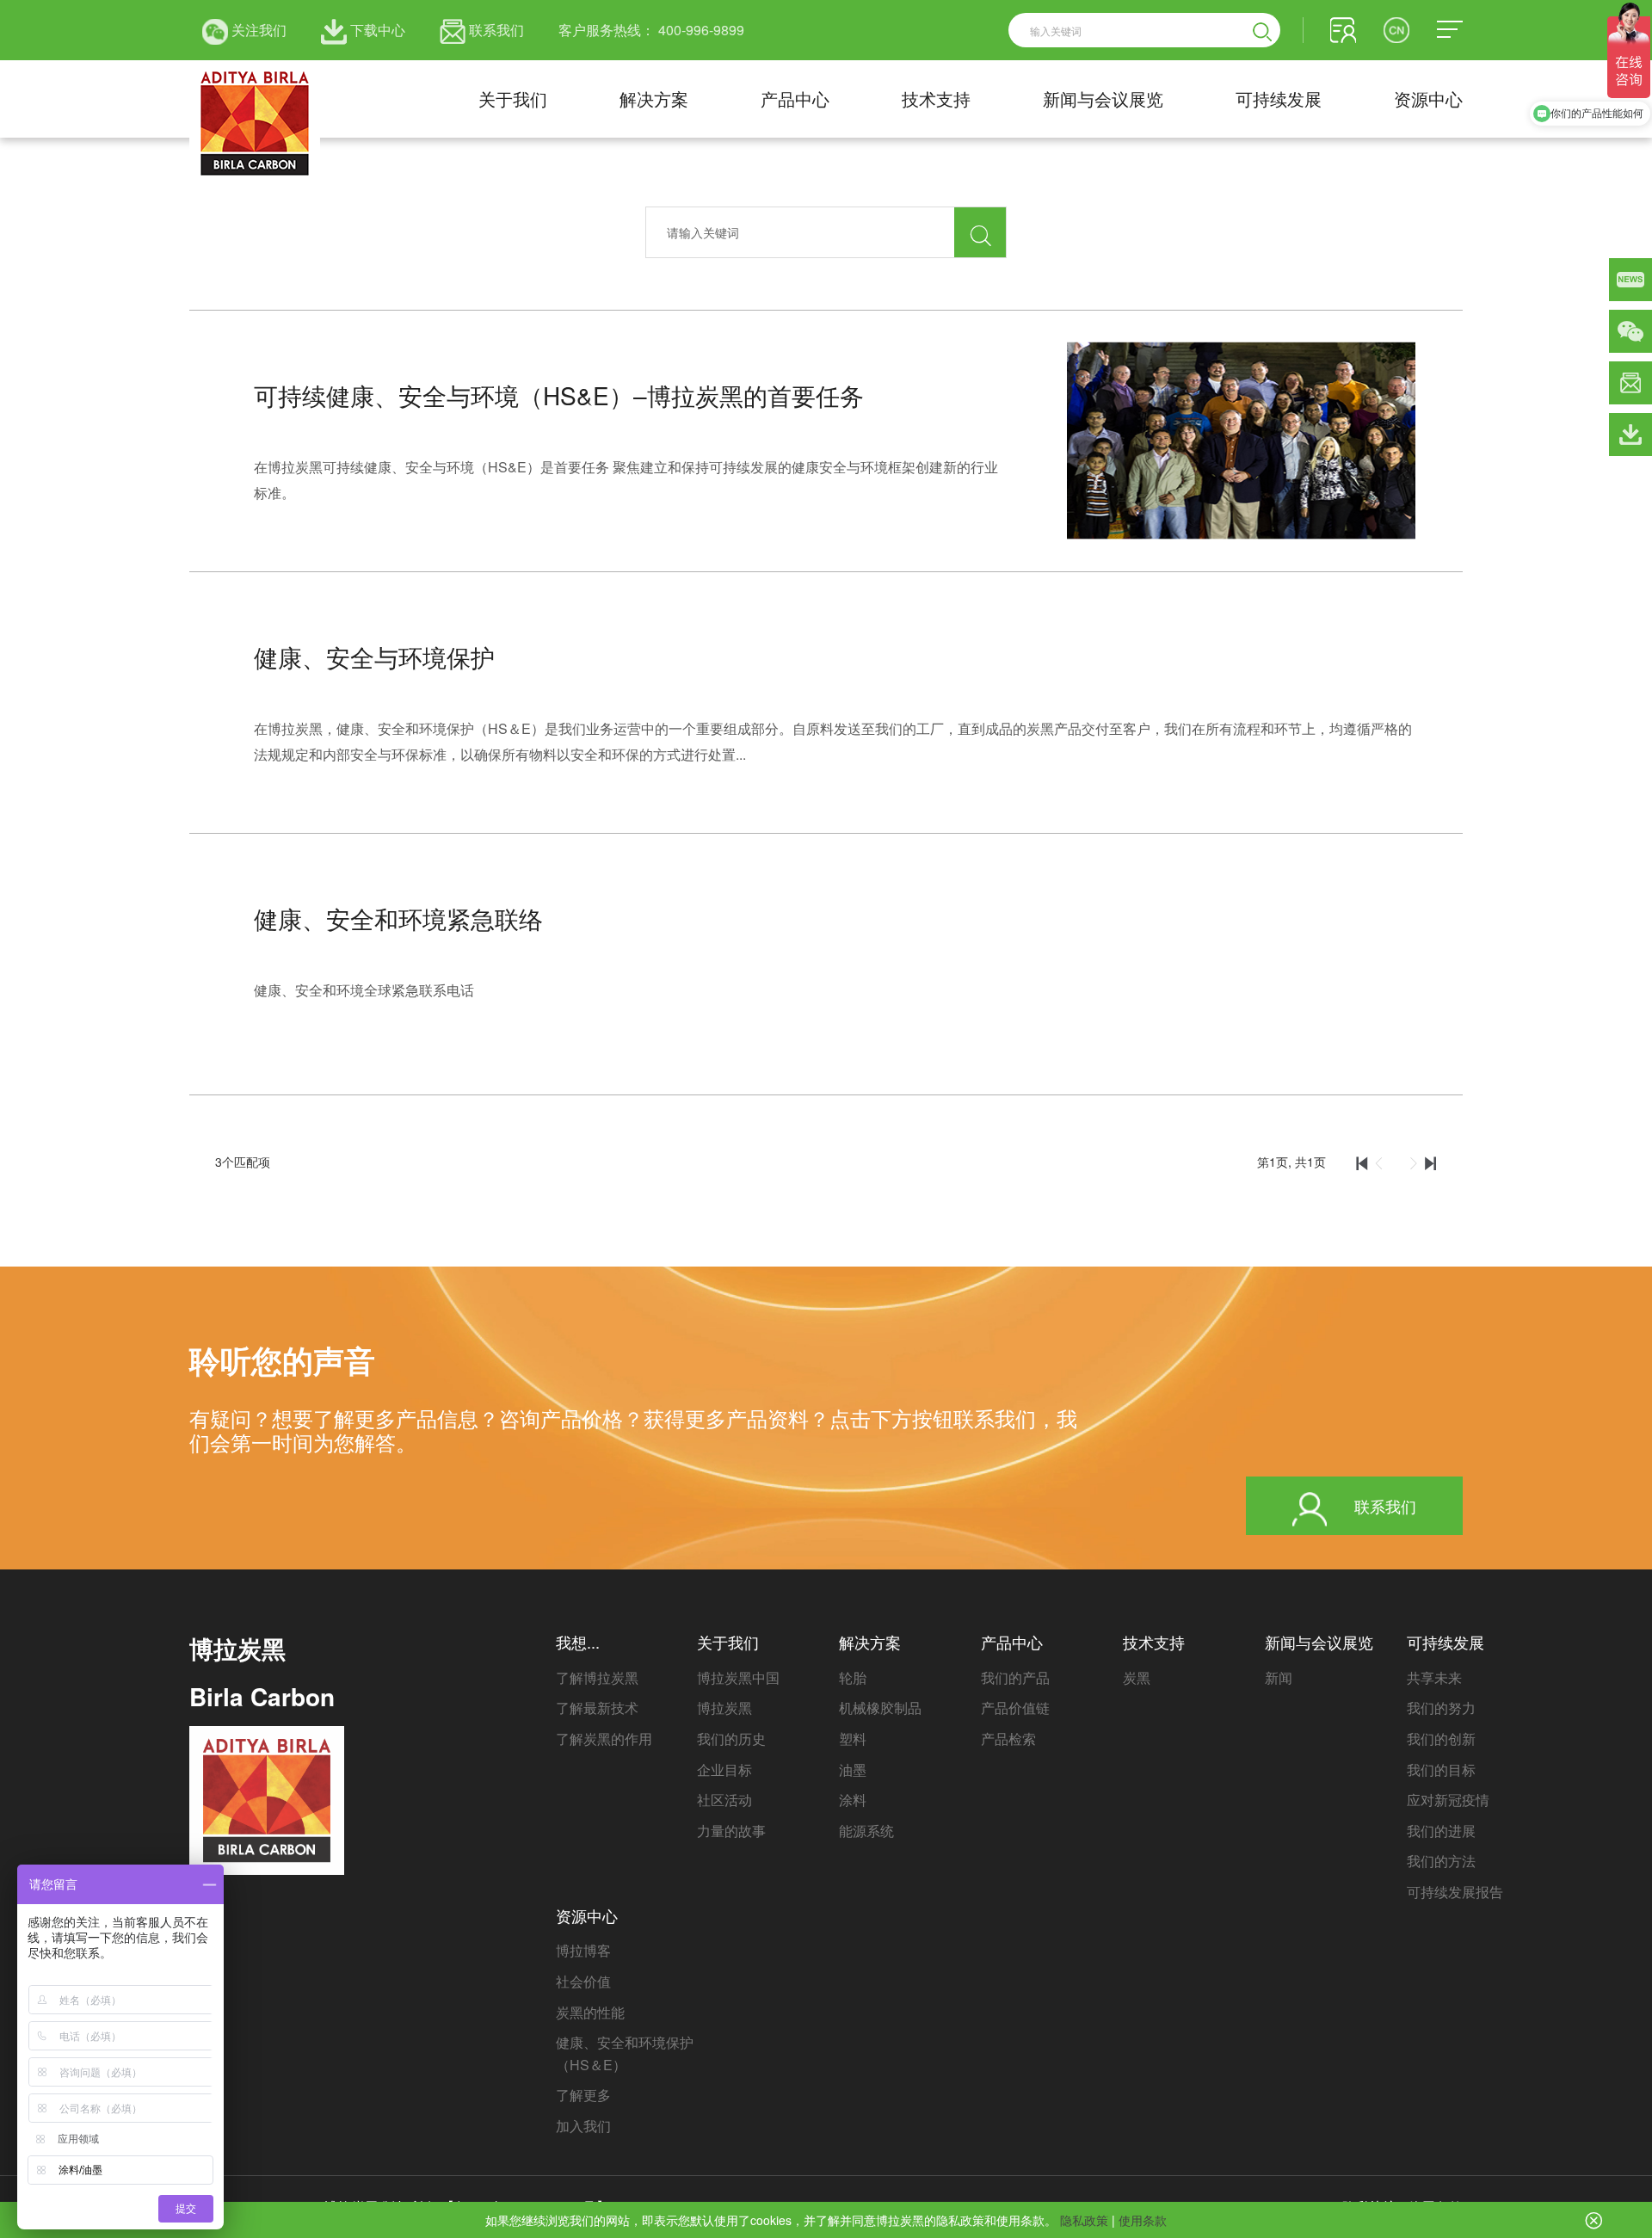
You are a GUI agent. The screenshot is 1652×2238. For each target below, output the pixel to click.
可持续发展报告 (1455, 1892)
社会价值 (583, 1981)
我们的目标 (1441, 1769)
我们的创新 (1441, 1739)
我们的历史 (731, 1739)
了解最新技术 (597, 1708)
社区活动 (724, 1800)
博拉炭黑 (724, 1708)
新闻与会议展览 (1103, 99)
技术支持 (936, 99)
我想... (578, 1642)
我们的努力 (1441, 1708)
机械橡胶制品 (880, 1708)
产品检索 (1008, 1739)
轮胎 (853, 1677)
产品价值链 (1015, 1708)
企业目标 (724, 1769)
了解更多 (583, 2095)
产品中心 (795, 99)
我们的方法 (1441, 1861)
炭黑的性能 (590, 2012)
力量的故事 (731, 1831)
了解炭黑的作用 (604, 1739)
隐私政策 (1084, 2220)
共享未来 (1434, 1677)
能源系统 (866, 1831)
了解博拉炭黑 (597, 1677)
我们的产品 (1015, 1677)
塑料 (853, 1739)
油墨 (853, 1769)
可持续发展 (1279, 99)
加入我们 (583, 2126)
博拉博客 (583, 1950)
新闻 (1279, 1677)
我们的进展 (1441, 1831)
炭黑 (1137, 1677)
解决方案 (654, 99)
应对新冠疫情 (1448, 1800)
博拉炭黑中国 (738, 1677)
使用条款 (1143, 2220)
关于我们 (513, 99)
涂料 (853, 1800)
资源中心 (1428, 99)
